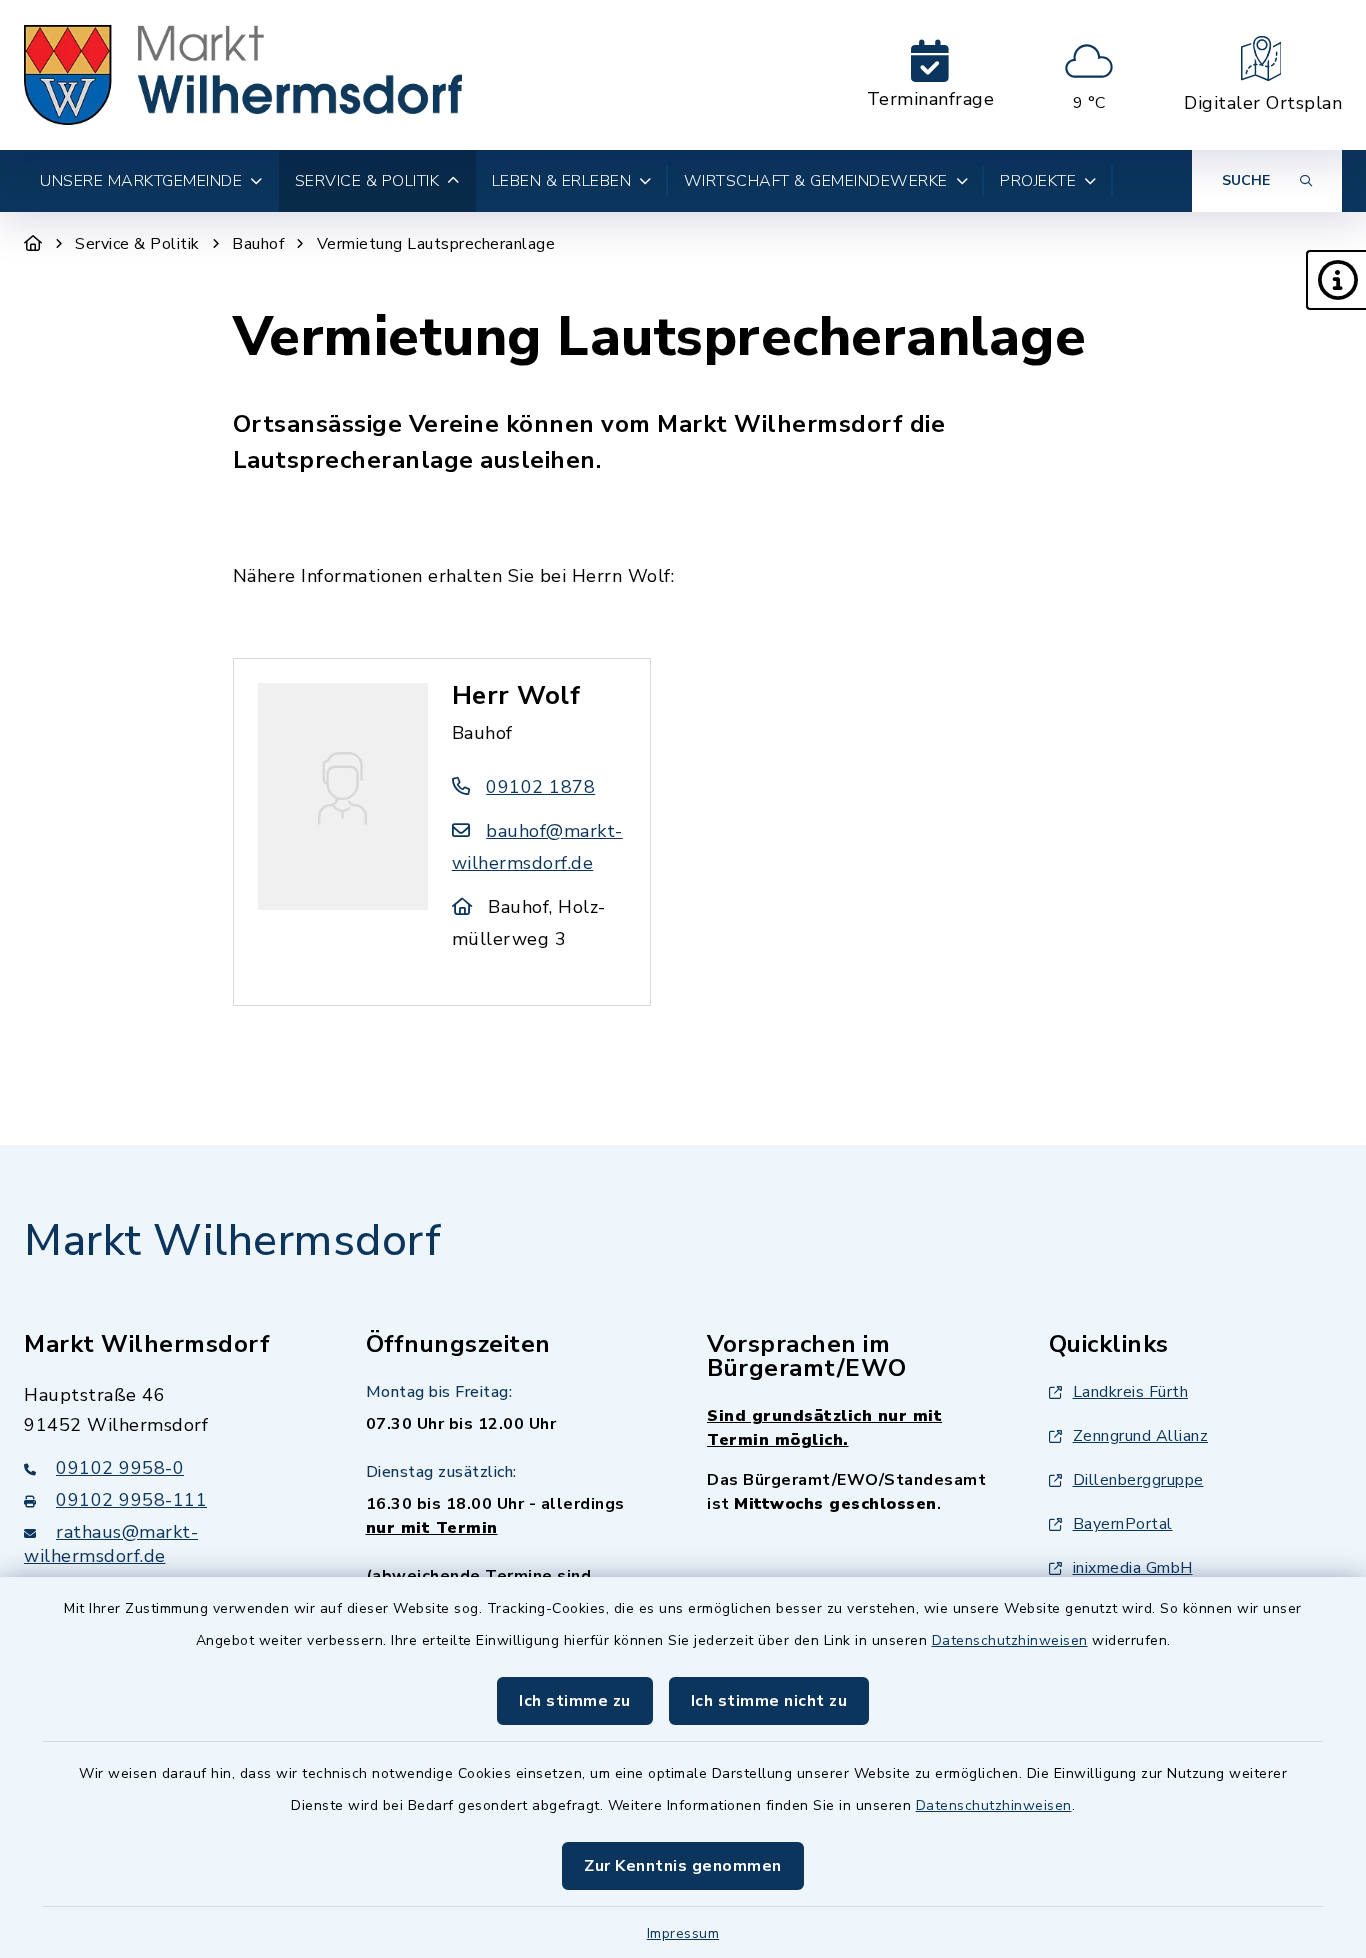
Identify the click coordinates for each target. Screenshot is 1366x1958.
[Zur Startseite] (33, 244)
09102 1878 (540, 787)
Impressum (683, 1933)
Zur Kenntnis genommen (683, 1866)
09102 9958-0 (120, 1468)
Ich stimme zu (575, 1701)
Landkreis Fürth (1131, 1392)
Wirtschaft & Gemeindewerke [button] (816, 181)
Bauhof (258, 244)
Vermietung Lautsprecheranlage (436, 244)
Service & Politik (137, 244)
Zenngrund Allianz (1141, 1436)
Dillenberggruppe (1138, 1480)
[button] (1336, 280)
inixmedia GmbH (1133, 1568)
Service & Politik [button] (367, 181)
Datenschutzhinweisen (1010, 1640)
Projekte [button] (1038, 181)
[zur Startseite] (243, 75)
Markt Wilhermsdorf (232, 1241)
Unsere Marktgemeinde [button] (141, 181)
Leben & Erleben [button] (562, 181)
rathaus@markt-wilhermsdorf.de (111, 1544)
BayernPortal (1123, 1524)
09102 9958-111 (131, 1500)
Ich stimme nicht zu (769, 1701)
